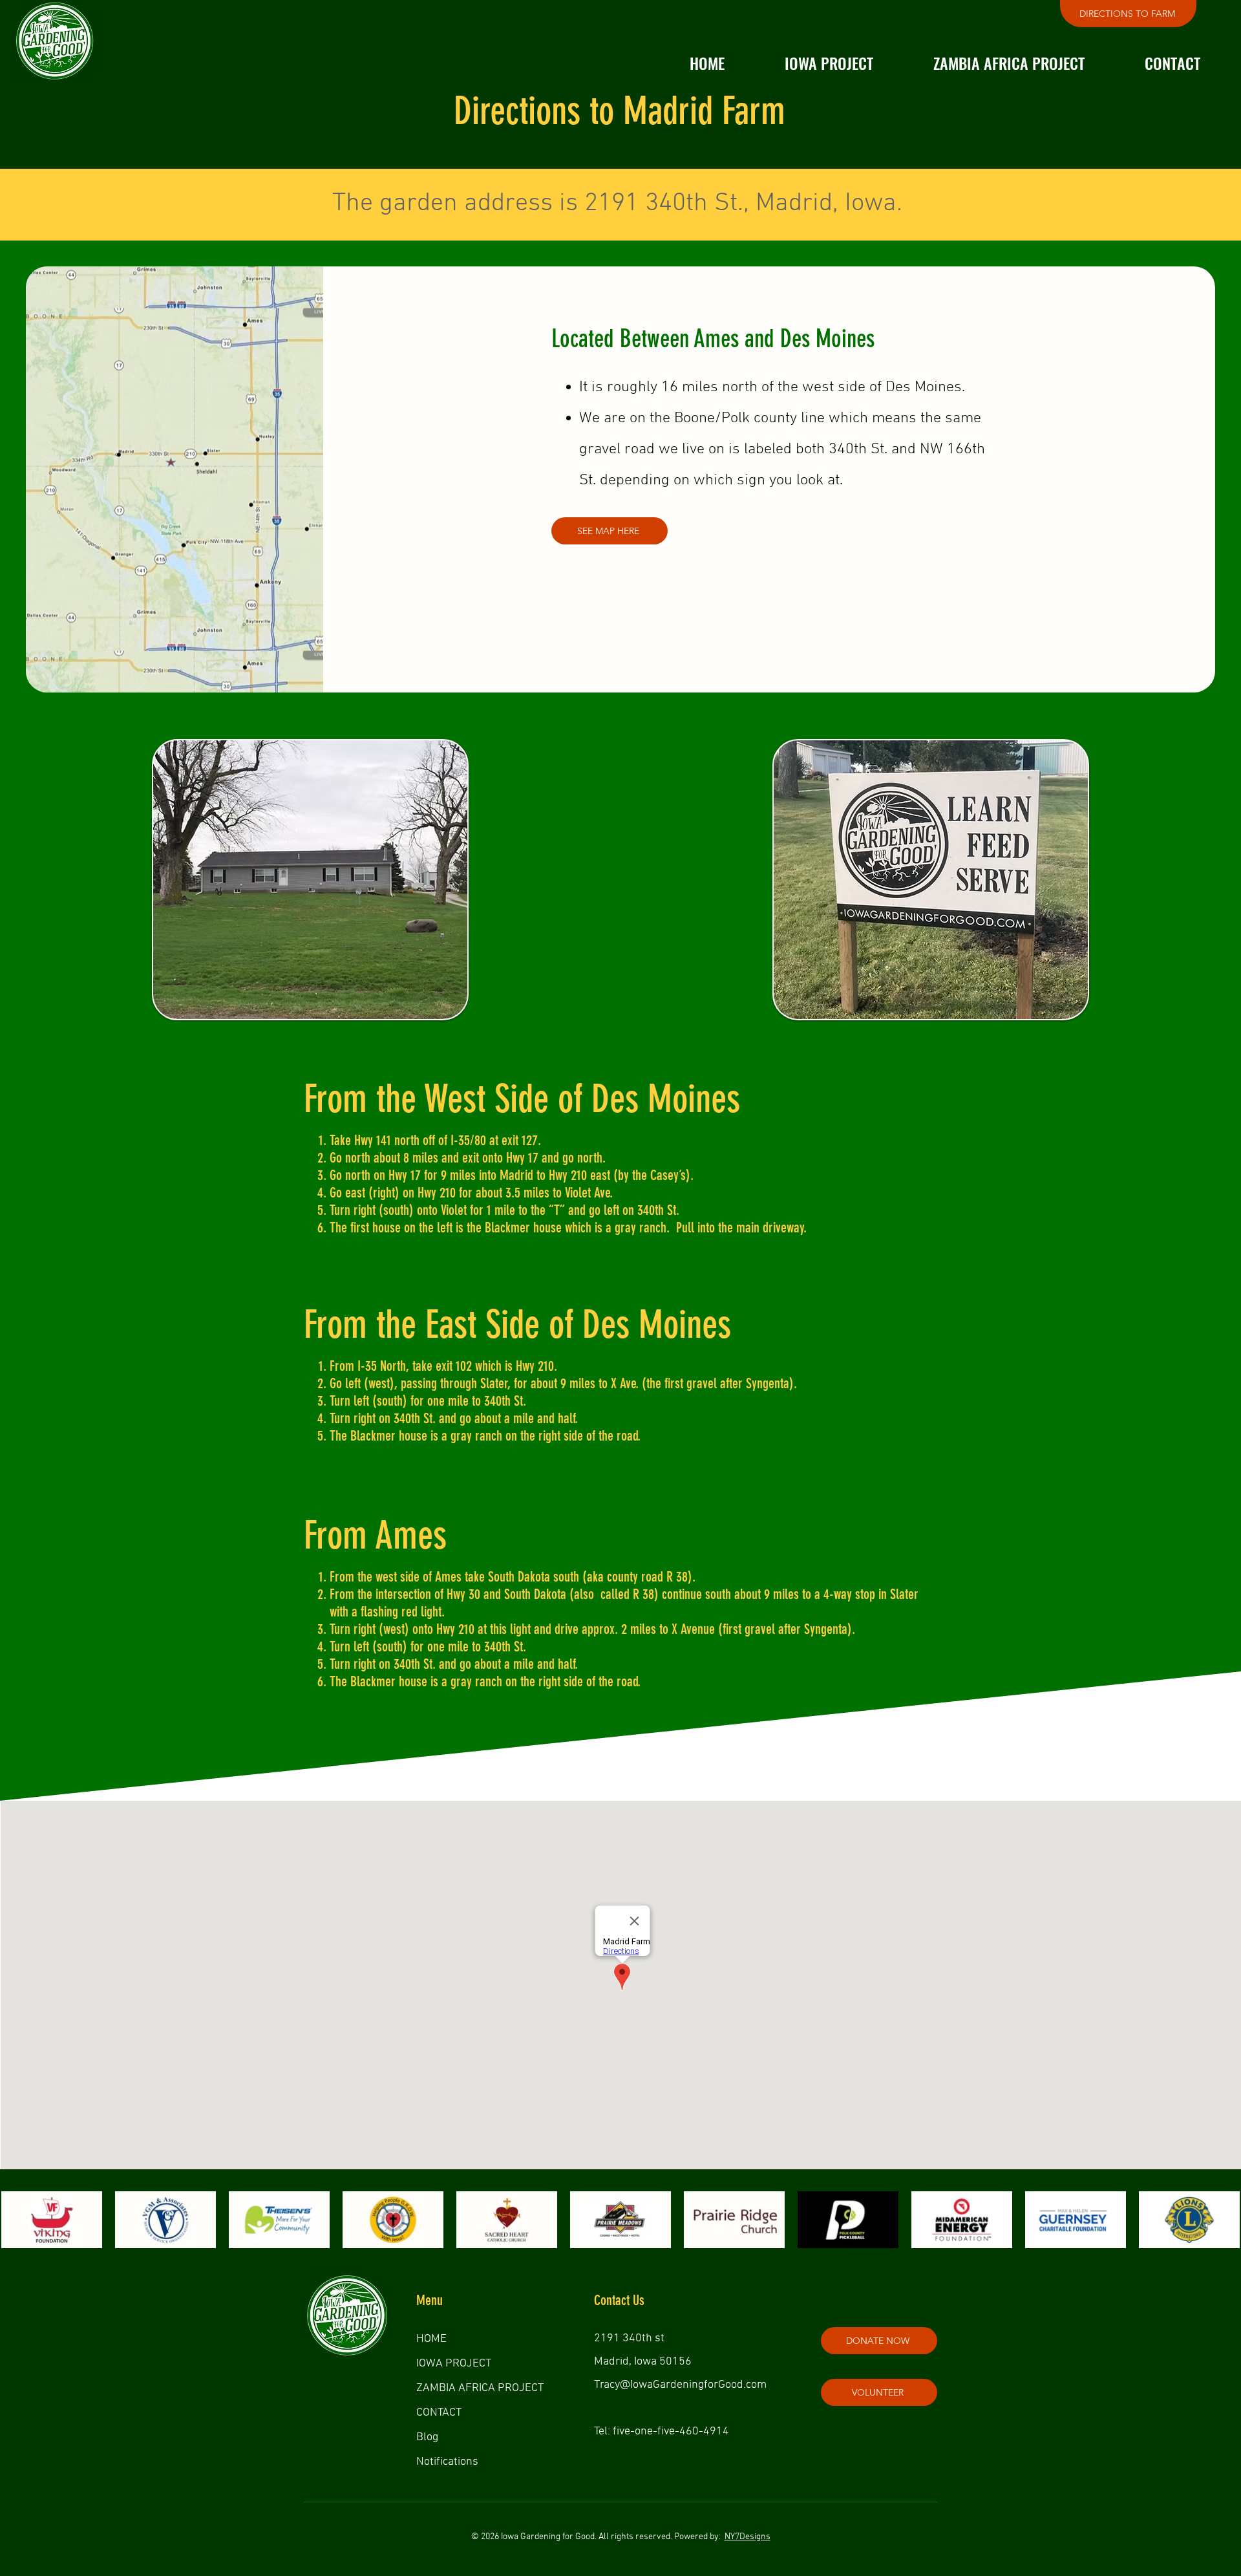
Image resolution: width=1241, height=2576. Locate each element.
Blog (427, 2437)
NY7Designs (748, 2537)
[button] (829, 63)
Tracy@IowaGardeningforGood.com (680, 2385)
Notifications (447, 2462)
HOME (431, 2339)
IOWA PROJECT (454, 2364)
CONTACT (439, 2413)
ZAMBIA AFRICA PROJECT (480, 2388)
